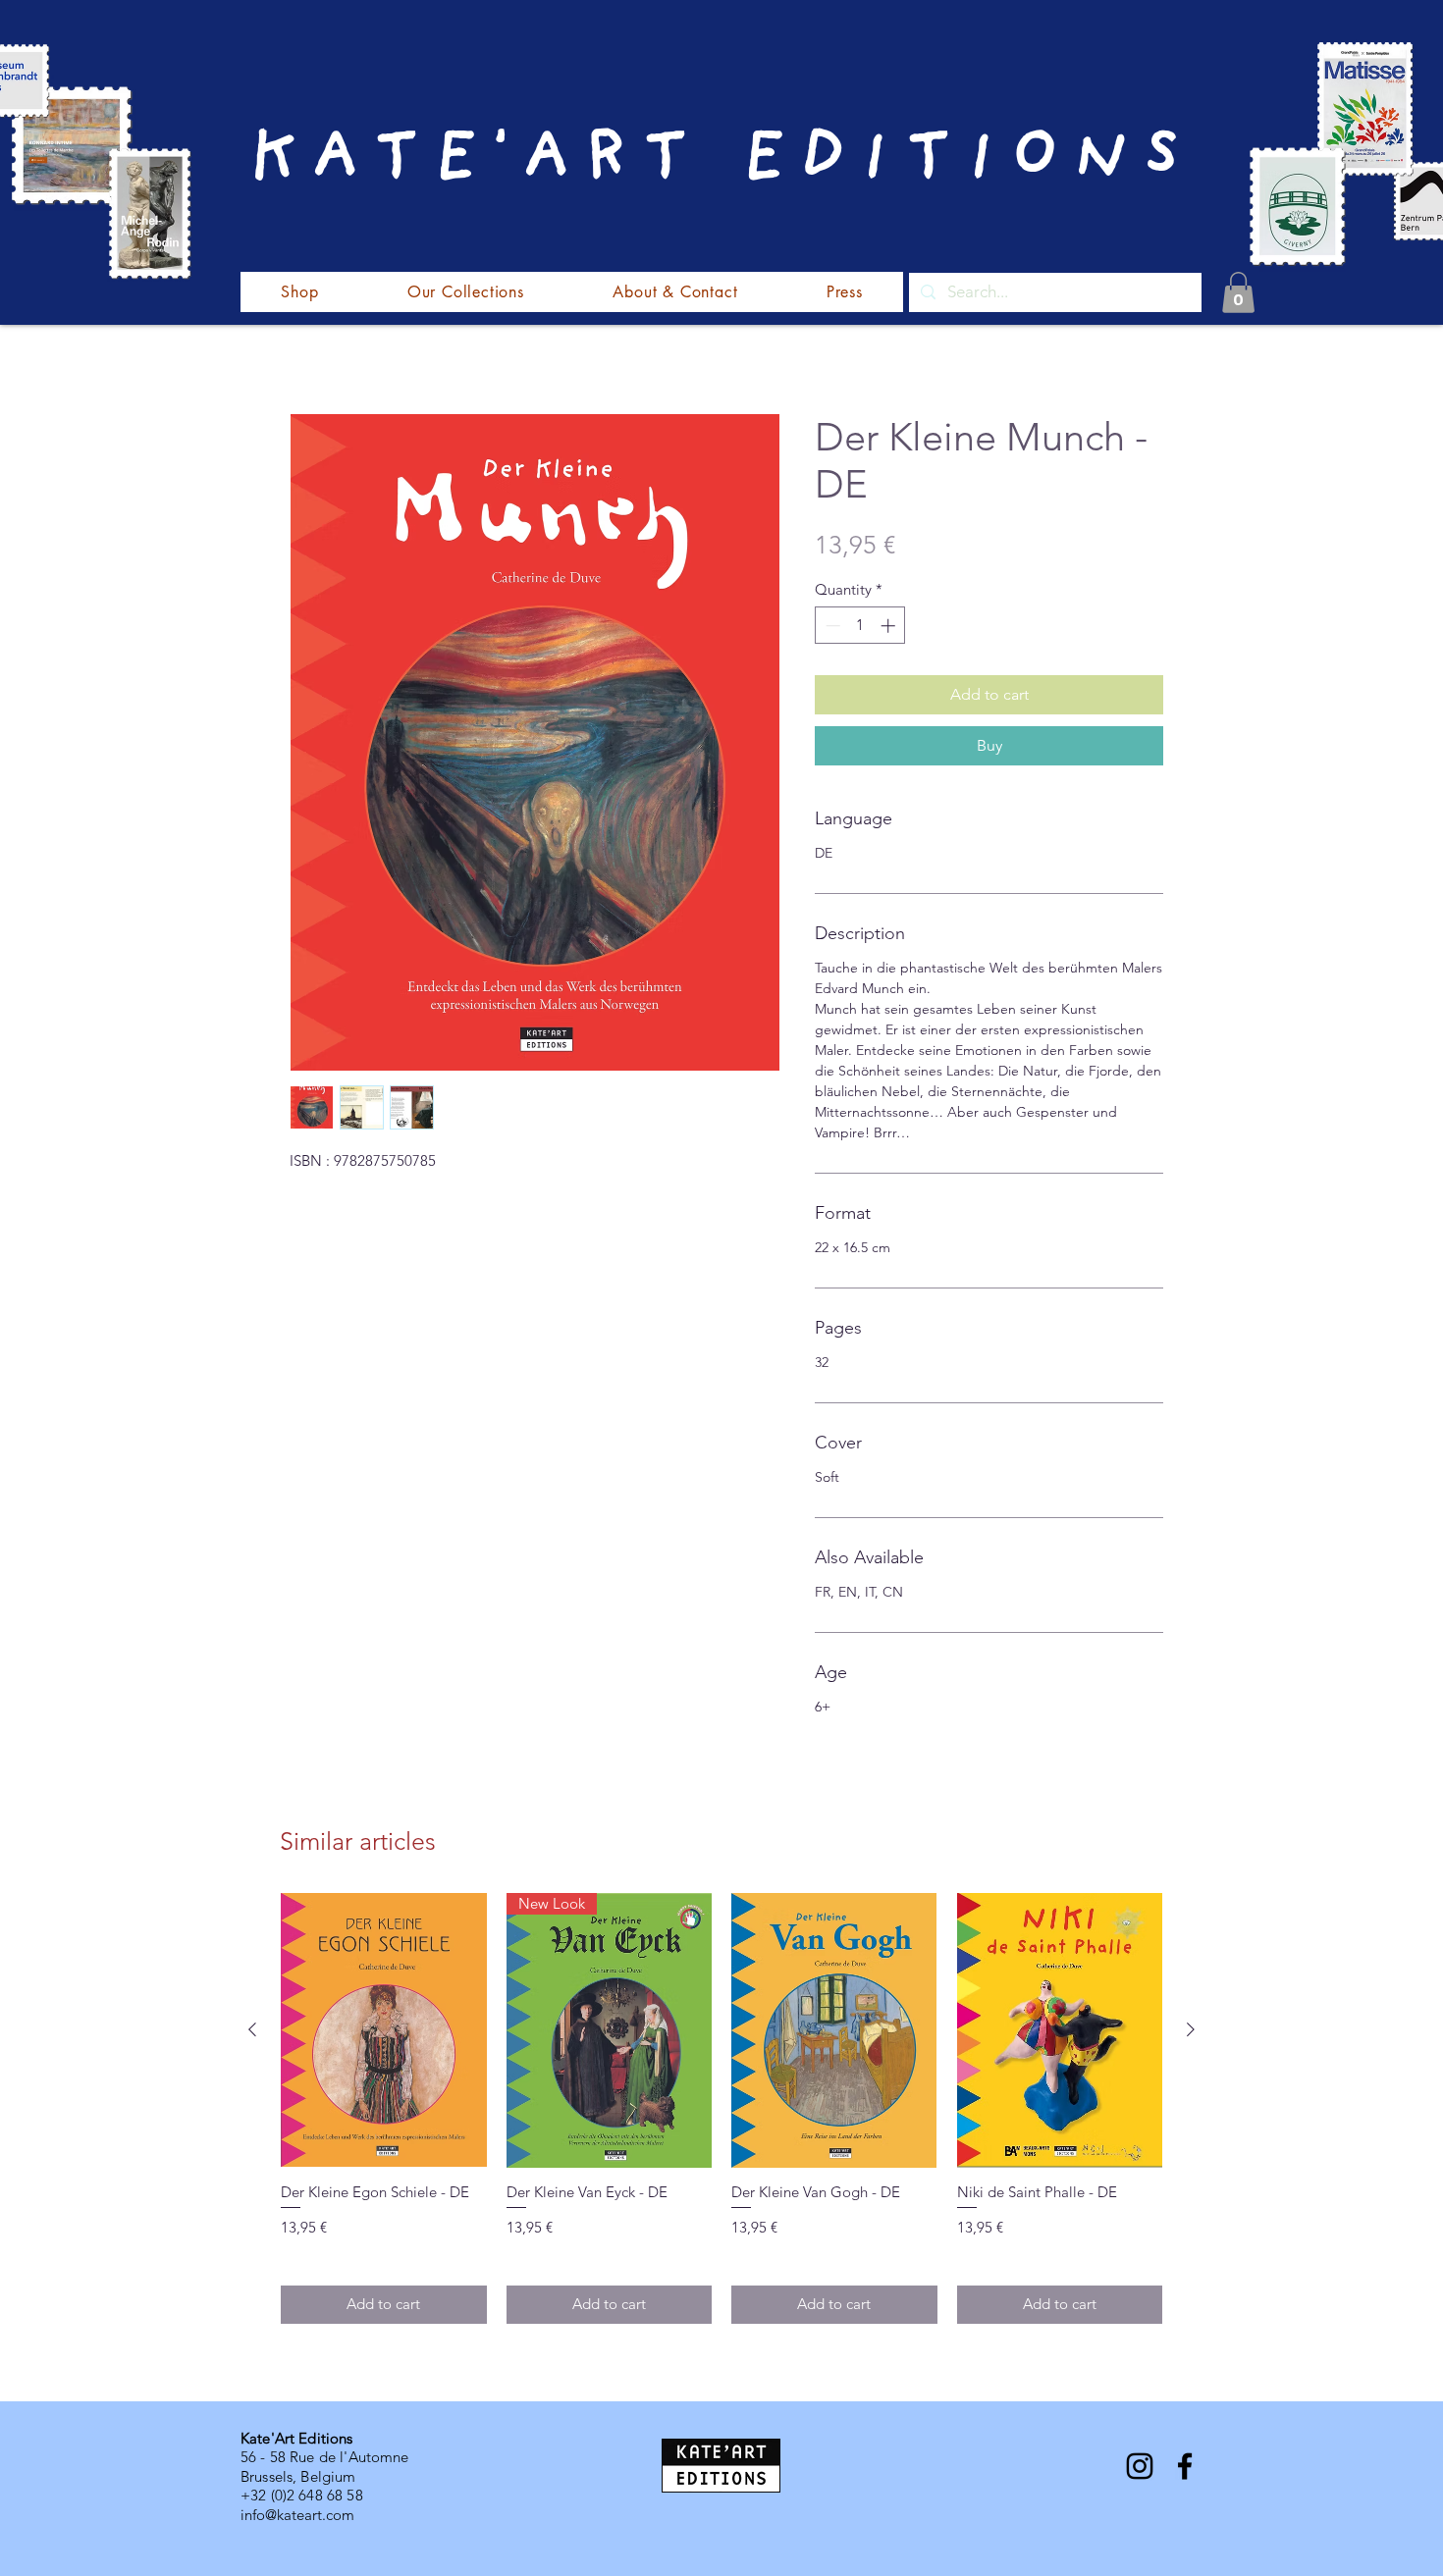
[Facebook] (1185, 2466)
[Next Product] (1191, 2029)
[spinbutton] (860, 626)
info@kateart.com (297, 2515)
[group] (721, 2108)
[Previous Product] (252, 2029)
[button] (1238, 292)
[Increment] (890, 626)
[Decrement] (831, 626)
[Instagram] (1140, 2466)
